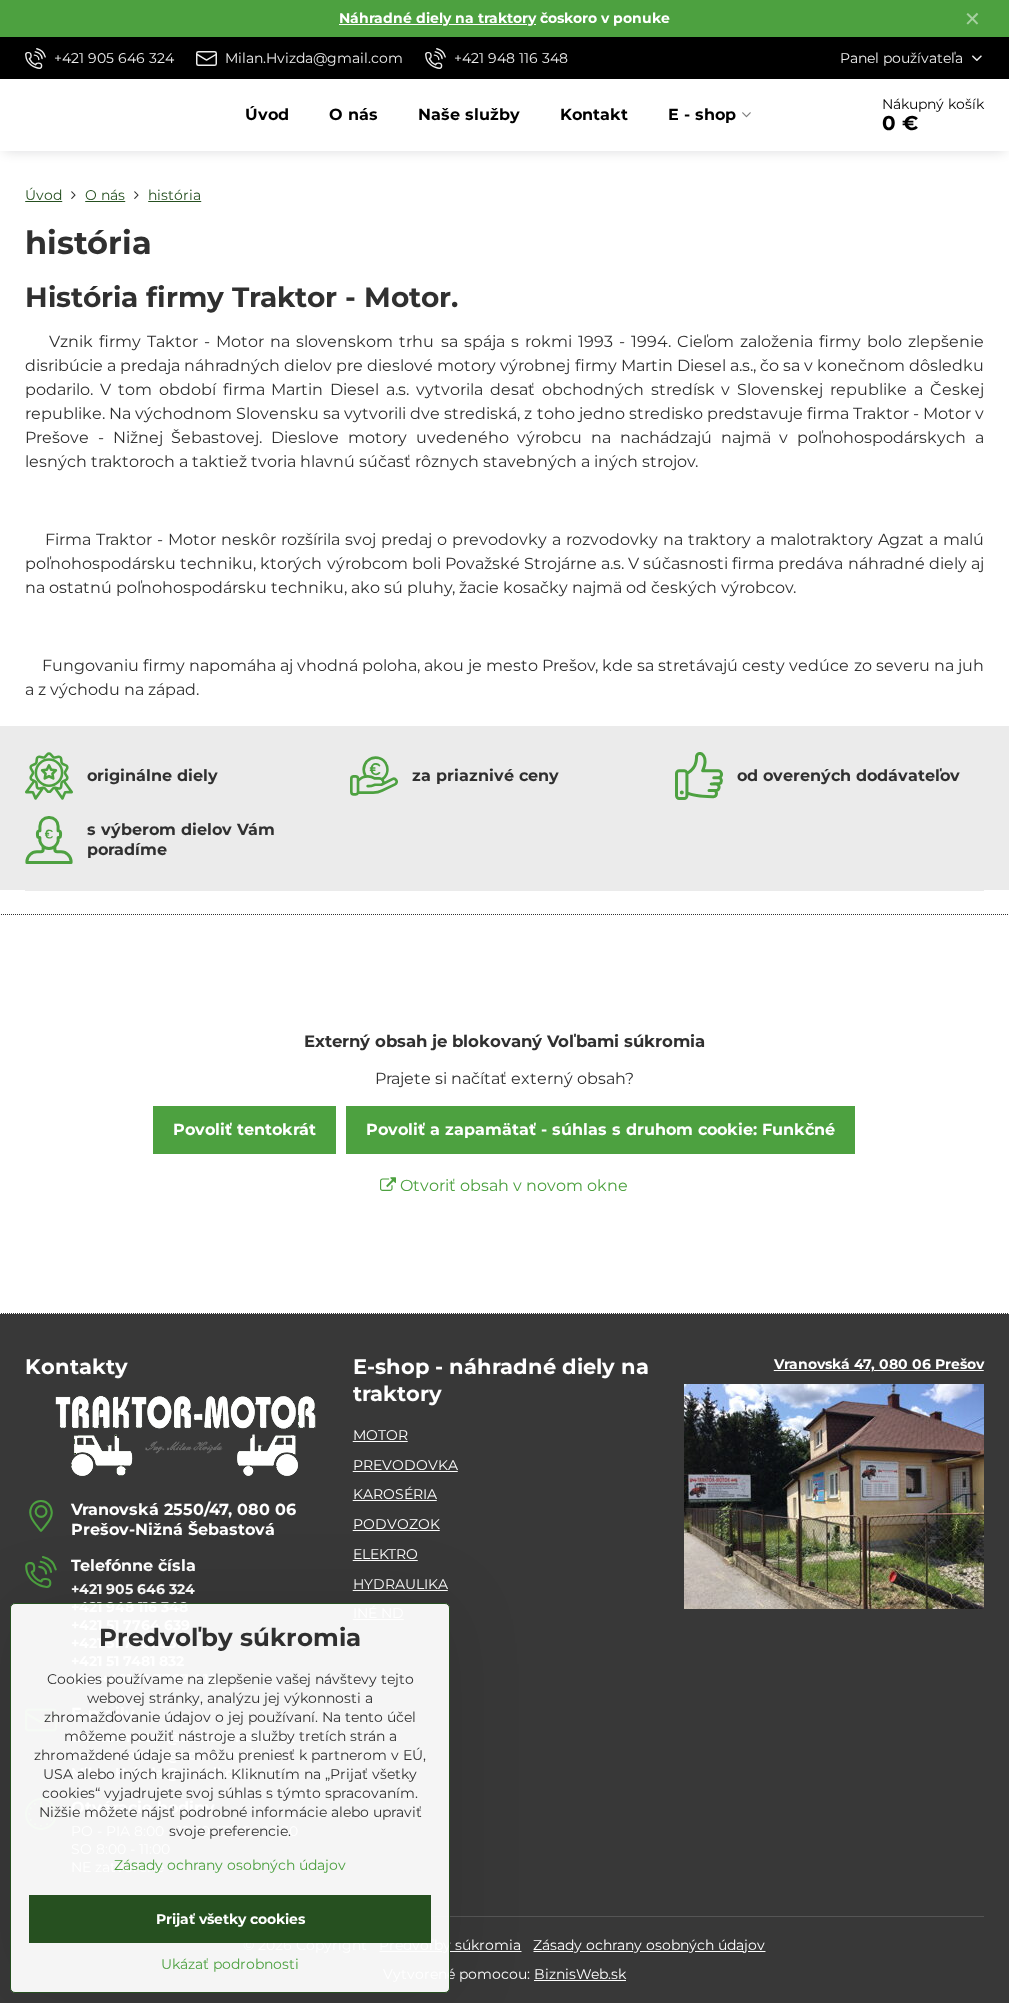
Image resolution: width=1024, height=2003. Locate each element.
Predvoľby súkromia (450, 1945)
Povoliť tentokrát (244, 1129)
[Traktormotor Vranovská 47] (834, 1604)
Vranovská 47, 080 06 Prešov (879, 1364)
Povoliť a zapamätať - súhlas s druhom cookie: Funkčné (600, 1129)
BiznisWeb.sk (580, 1974)
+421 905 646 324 (133, 1589)
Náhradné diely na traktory (437, 18)
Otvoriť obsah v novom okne (512, 1185)
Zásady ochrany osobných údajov (649, 1945)
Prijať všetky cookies (230, 1919)
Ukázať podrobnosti (230, 1964)
